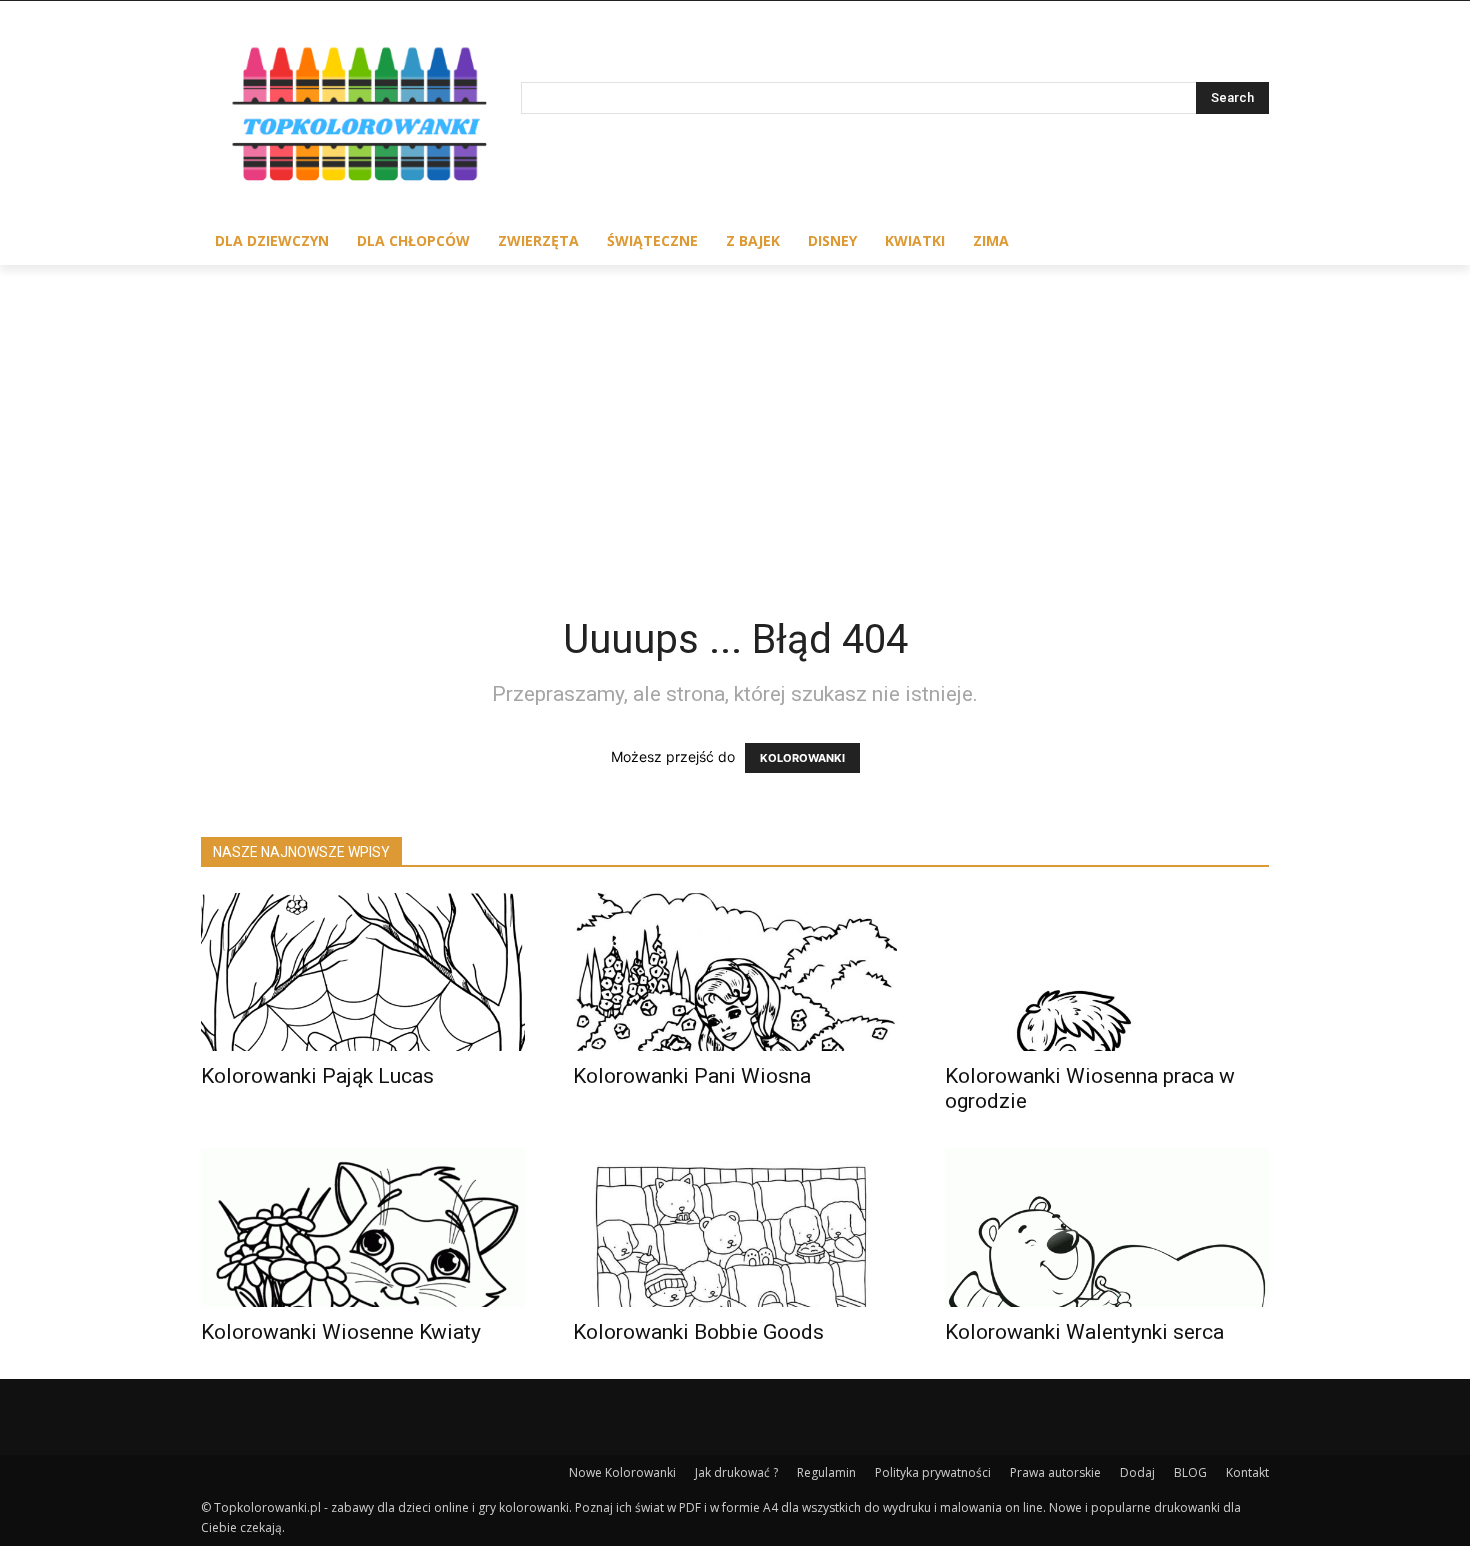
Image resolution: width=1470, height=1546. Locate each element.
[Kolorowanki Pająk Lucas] (363, 972)
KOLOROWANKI (802, 758)
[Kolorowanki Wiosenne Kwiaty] (363, 1227)
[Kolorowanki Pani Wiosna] (735, 972)
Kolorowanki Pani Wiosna (692, 1076)
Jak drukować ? (736, 1472)
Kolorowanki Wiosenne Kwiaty (341, 1332)
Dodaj (1137, 1472)
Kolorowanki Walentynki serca (1084, 1332)
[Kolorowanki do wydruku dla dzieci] (361, 118)
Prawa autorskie (1055, 1472)
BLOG (1190, 1472)
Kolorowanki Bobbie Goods (698, 1332)
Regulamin (826, 1472)
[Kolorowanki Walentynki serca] (1107, 1227)
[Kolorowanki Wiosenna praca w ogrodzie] (1107, 972)
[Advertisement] (735, 415)
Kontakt (1247, 1472)
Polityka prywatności (933, 1472)
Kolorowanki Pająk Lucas (317, 1076)
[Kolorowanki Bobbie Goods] (735, 1227)
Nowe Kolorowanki (622, 1472)
